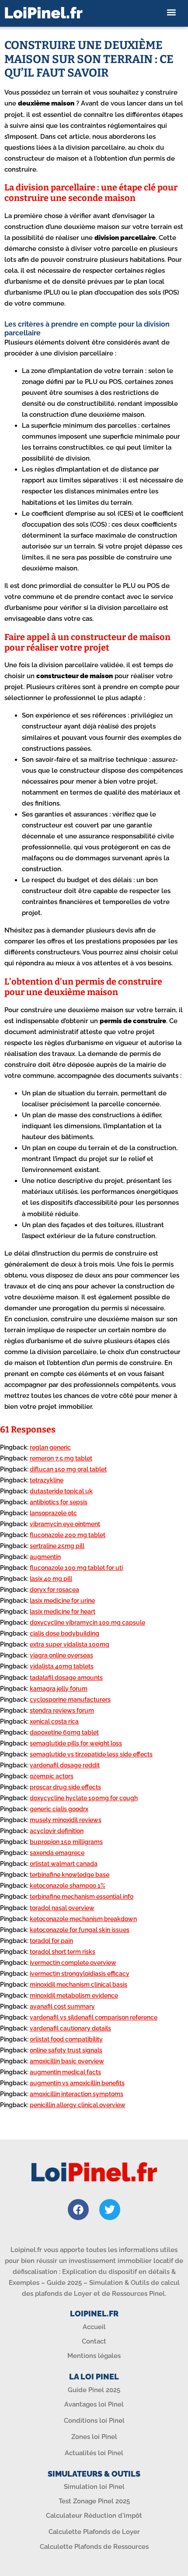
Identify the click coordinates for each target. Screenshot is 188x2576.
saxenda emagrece (57, 1853)
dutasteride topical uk (61, 1491)
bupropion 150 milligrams (66, 1842)
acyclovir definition (57, 1831)
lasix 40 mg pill (51, 1579)
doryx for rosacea (54, 1590)
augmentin (45, 1557)
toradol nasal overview (62, 1908)
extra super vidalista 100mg (70, 1644)
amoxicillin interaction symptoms (77, 2094)
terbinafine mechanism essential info (82, 1897)
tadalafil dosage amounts (66, 1678)
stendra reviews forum (62, 1710)
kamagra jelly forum (59, 1689)
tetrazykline (47, 1480)
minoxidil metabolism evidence (74, 1995)
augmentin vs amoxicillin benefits (77, 2083)
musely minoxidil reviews (66, 1820)
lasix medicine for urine (62, 1601)
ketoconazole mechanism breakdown (83, 1919)
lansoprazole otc (53, 1513)
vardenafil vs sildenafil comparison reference (94, 2017)
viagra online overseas (61, 1655)
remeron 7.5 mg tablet (61, 1458)
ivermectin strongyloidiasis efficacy (80, 1974)
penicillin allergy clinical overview (78, 2105)
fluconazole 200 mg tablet (68, 1535)
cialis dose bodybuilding (64, 1633)
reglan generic (50, 1447)
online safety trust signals (66, 2050)
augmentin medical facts (65, 2072)
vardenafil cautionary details (70, 2028)
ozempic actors (52, 1776)
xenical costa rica (54, 1721)
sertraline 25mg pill (57, 1546)
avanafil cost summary (62, 2006)
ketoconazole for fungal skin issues (80, 1930)
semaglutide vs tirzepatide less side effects (91, 1754)
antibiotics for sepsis (59, 1502)
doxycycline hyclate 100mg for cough (84, 1798)
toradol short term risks (63, 1952)
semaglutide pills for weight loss (76, 1743)
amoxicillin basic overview (67, 2061)
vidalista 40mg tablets (62, 1666)
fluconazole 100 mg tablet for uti (76, 1568)
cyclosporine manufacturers (70, 1700)
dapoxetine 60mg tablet (64, 1732)
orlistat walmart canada (64, 1864)
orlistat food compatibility (66, 2039)
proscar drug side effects (65, 1787)
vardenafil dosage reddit (65, 1765)
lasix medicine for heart (63, 1612)
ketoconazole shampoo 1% (68, 1886)
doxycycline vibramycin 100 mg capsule (87, 1622)
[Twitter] (110, 2210)
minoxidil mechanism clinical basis (78, 1985)
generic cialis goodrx (59, 1809)
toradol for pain (51, 1941)
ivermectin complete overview (73, 1963)
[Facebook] (78, 2210)
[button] (172, 12)
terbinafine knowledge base (70, 1875)
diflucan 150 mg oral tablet (68, 1469)
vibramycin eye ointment (65, 1524)
